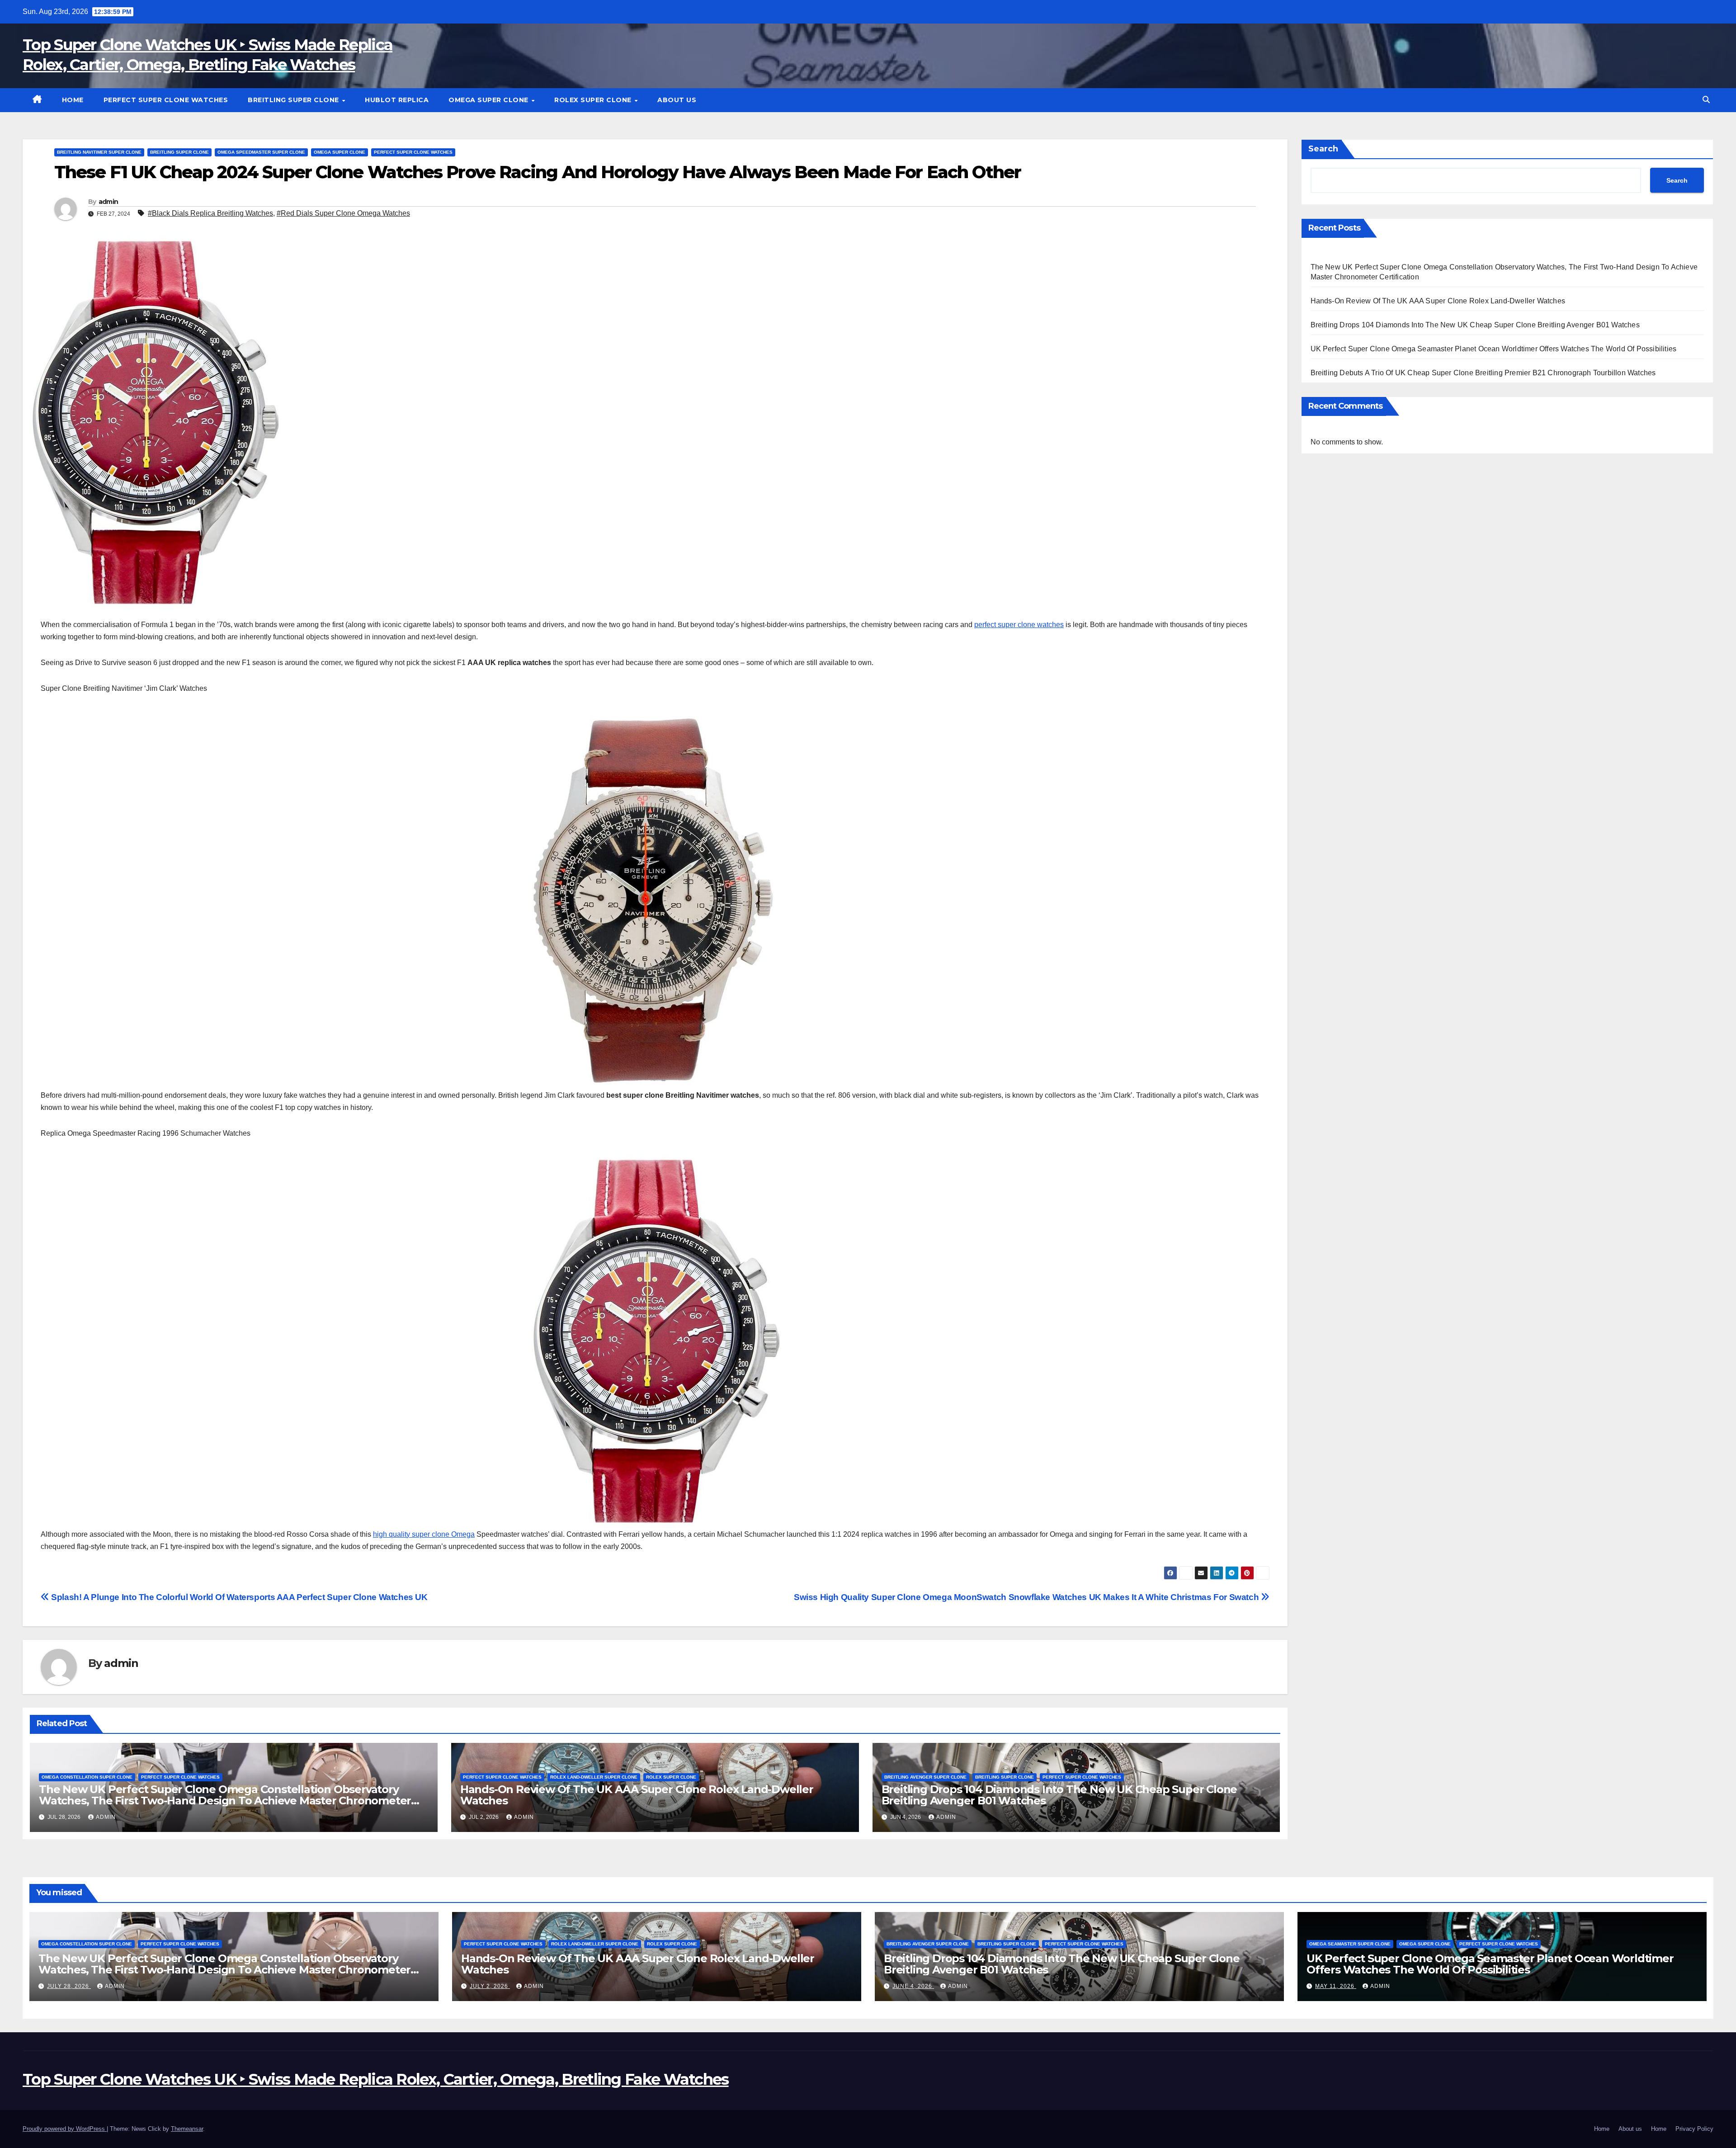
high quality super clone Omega (424, 1534)
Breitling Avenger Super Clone (925, 1777)
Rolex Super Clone (594, 100)
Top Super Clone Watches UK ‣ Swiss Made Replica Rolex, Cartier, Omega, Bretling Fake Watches (376, 2079)
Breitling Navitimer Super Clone (99, 152)
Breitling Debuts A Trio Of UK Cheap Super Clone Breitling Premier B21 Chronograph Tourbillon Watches (1483, 373)
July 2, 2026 (490, 1986)
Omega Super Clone (489, 100)
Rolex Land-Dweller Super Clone (594, 1777)
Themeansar (187, 2129)
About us (677, 100)
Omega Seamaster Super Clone (1350, 1944)
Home (73, 100)
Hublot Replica (397, 100)
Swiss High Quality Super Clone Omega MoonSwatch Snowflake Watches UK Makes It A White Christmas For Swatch (1027, 1597)
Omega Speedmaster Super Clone (261, 152)
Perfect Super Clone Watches (166, 100)
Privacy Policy (1694, 2129)
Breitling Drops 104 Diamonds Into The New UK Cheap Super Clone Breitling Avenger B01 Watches (1059, 1795)
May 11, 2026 (1336, 1986)
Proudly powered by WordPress (65, 2129)
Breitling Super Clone (294, 100)
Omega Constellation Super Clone (87, 1777)
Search (1323, 149)
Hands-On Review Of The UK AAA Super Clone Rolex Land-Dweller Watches (637, 1795)
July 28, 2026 (69, 1986)
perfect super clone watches (1019, 625)
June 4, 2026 (913, 1986)
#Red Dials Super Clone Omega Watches (343, 213)
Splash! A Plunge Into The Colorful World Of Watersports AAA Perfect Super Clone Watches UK (238, 1597)
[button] (1706, 100)
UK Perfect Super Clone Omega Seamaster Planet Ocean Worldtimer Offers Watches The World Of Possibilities (1494, 349)
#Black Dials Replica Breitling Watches (210, 213)
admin (108, 202)
